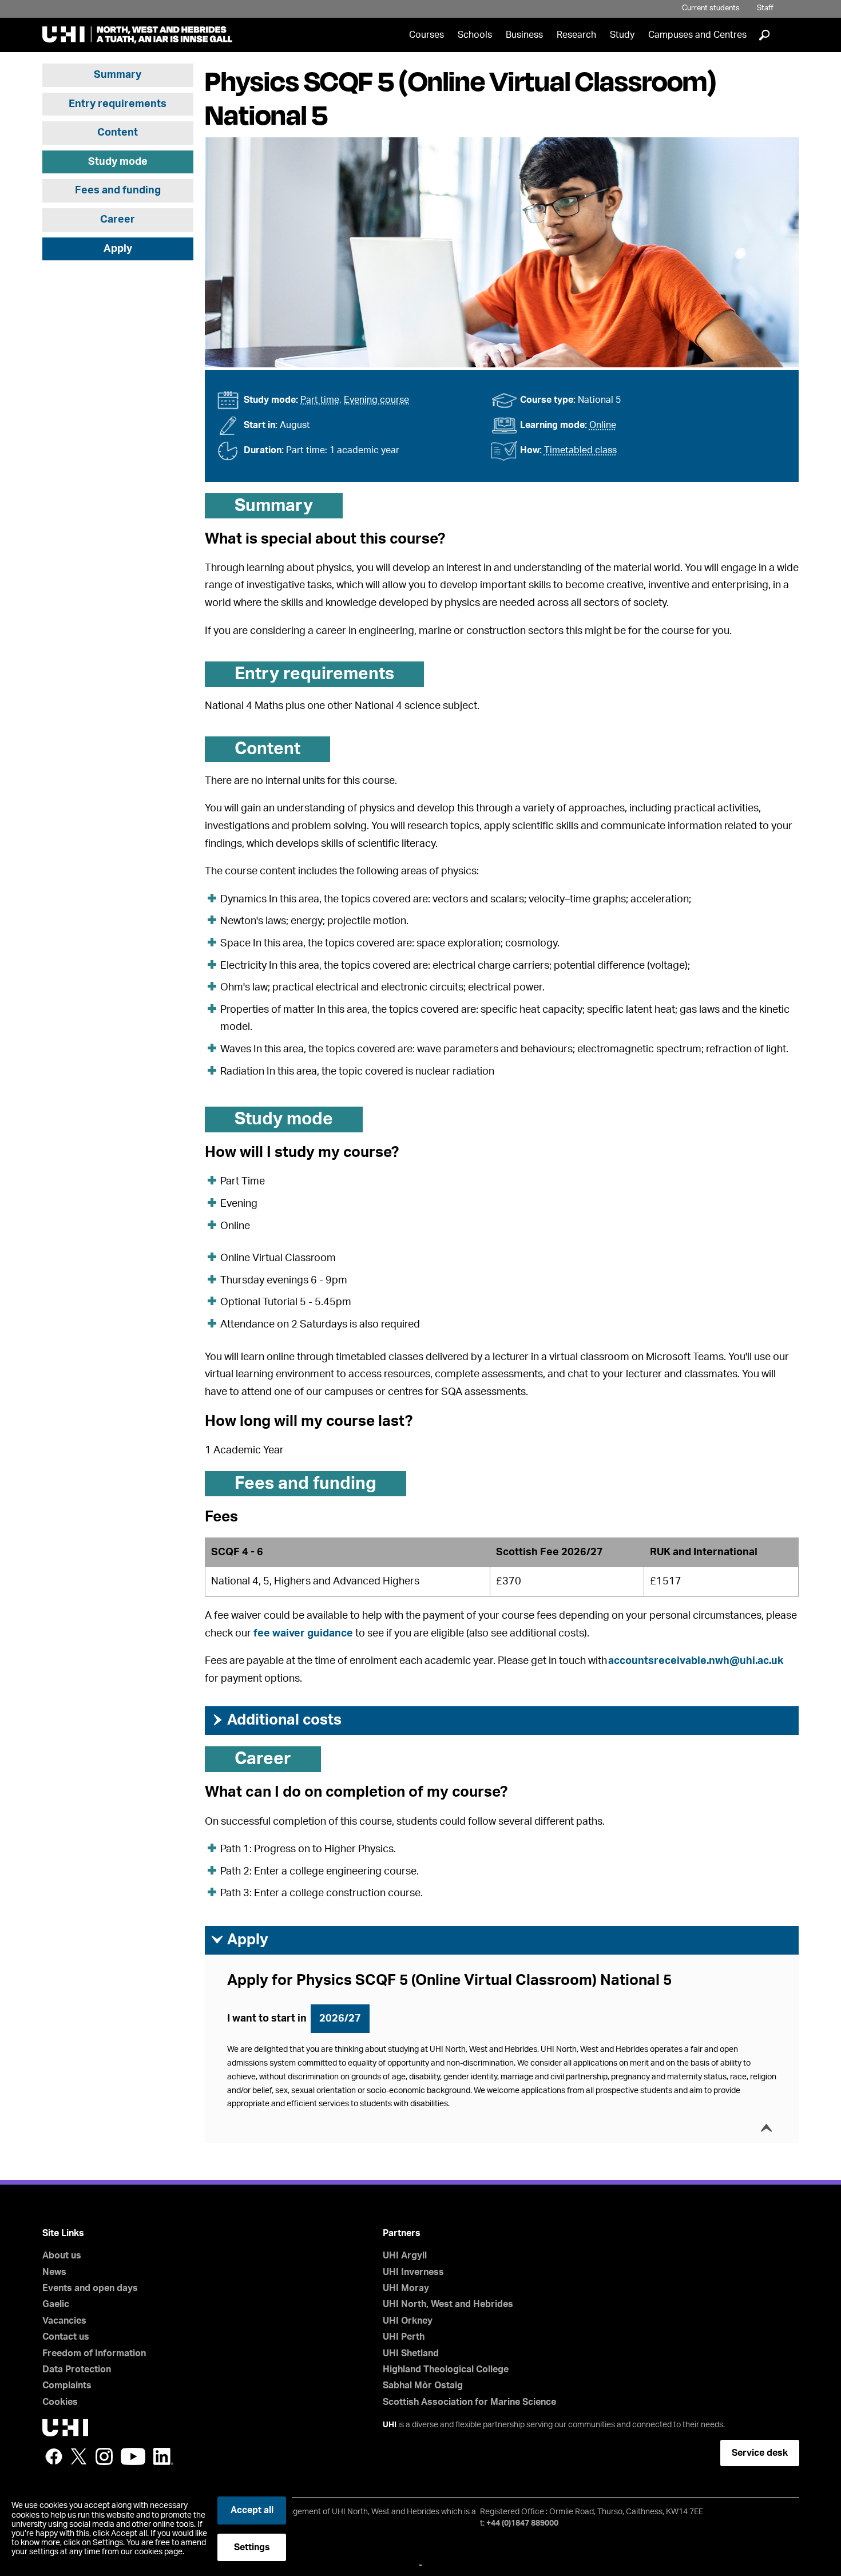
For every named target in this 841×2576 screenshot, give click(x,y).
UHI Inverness (413, 2272)
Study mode (118, 162)
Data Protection (77, 2369)
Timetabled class (580, 450)
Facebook (54, 2456)
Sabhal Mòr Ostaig (423, 2385)
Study (622, 35)
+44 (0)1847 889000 (522, 2523)
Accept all (252, 2510)
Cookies (60, 2402)
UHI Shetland (411, 2353)
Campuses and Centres (697, 35)
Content (118, 133)
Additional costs (276, 1720)
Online (603, 425)
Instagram (104, 2456)
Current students (711, 8)
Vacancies (64, 2321)
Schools (475, 35)
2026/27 (340, 2019)
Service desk (760, 2453)
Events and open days (90, 2288)
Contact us (66, 2337)
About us (62, 2256)
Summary (118, 75)
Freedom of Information (94, 2353)
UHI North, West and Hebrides (448, 2304)
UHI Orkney (408, 2321)
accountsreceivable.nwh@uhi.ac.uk (696, 1661)
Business (524, 35)
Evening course (376, 400)
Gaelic (56, 2304)
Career (118, 220)
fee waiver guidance (303, 1634)
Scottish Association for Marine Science (469, 2402)
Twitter (79, 2456)
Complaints (67, 2385)
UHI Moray (406, 2288)
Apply (118, 249)
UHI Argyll (405, 2256)
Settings (252, 2547)
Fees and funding (118, 191)
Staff (765, 8)
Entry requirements (118, 104)
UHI (390, 2425)
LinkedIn (163, 2456)
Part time (320, 400)
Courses (427, 35)
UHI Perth (404, 2337)
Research (576, 35)
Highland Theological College (446, 2369)
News (54, 2272)
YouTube (133, 2456)
